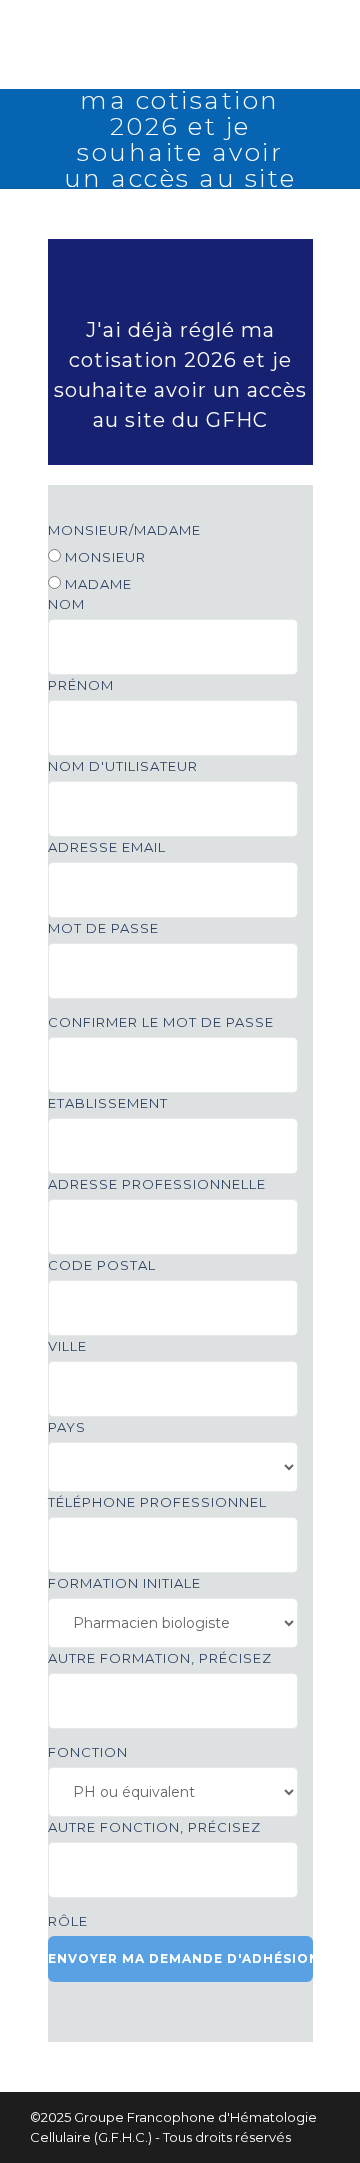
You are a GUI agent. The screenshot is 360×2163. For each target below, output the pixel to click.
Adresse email (107, 847)
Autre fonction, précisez (154, 1827)
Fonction (88, 1752)
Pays (67, 1427)
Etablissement (108, 1103)
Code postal (102, 1265)
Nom (66, 604)
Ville (67, 1346)
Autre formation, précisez (160, 1658)
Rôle (68, 1921)
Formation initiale (124, 1583)
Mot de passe (103, 928)
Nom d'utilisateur (123, 766)
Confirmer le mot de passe (161, 1022)
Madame (96, 584)
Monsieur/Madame (124, 530)
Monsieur (103, 557)
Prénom (81, 685)
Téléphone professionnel (157, 1502)
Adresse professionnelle (157, 1184)
